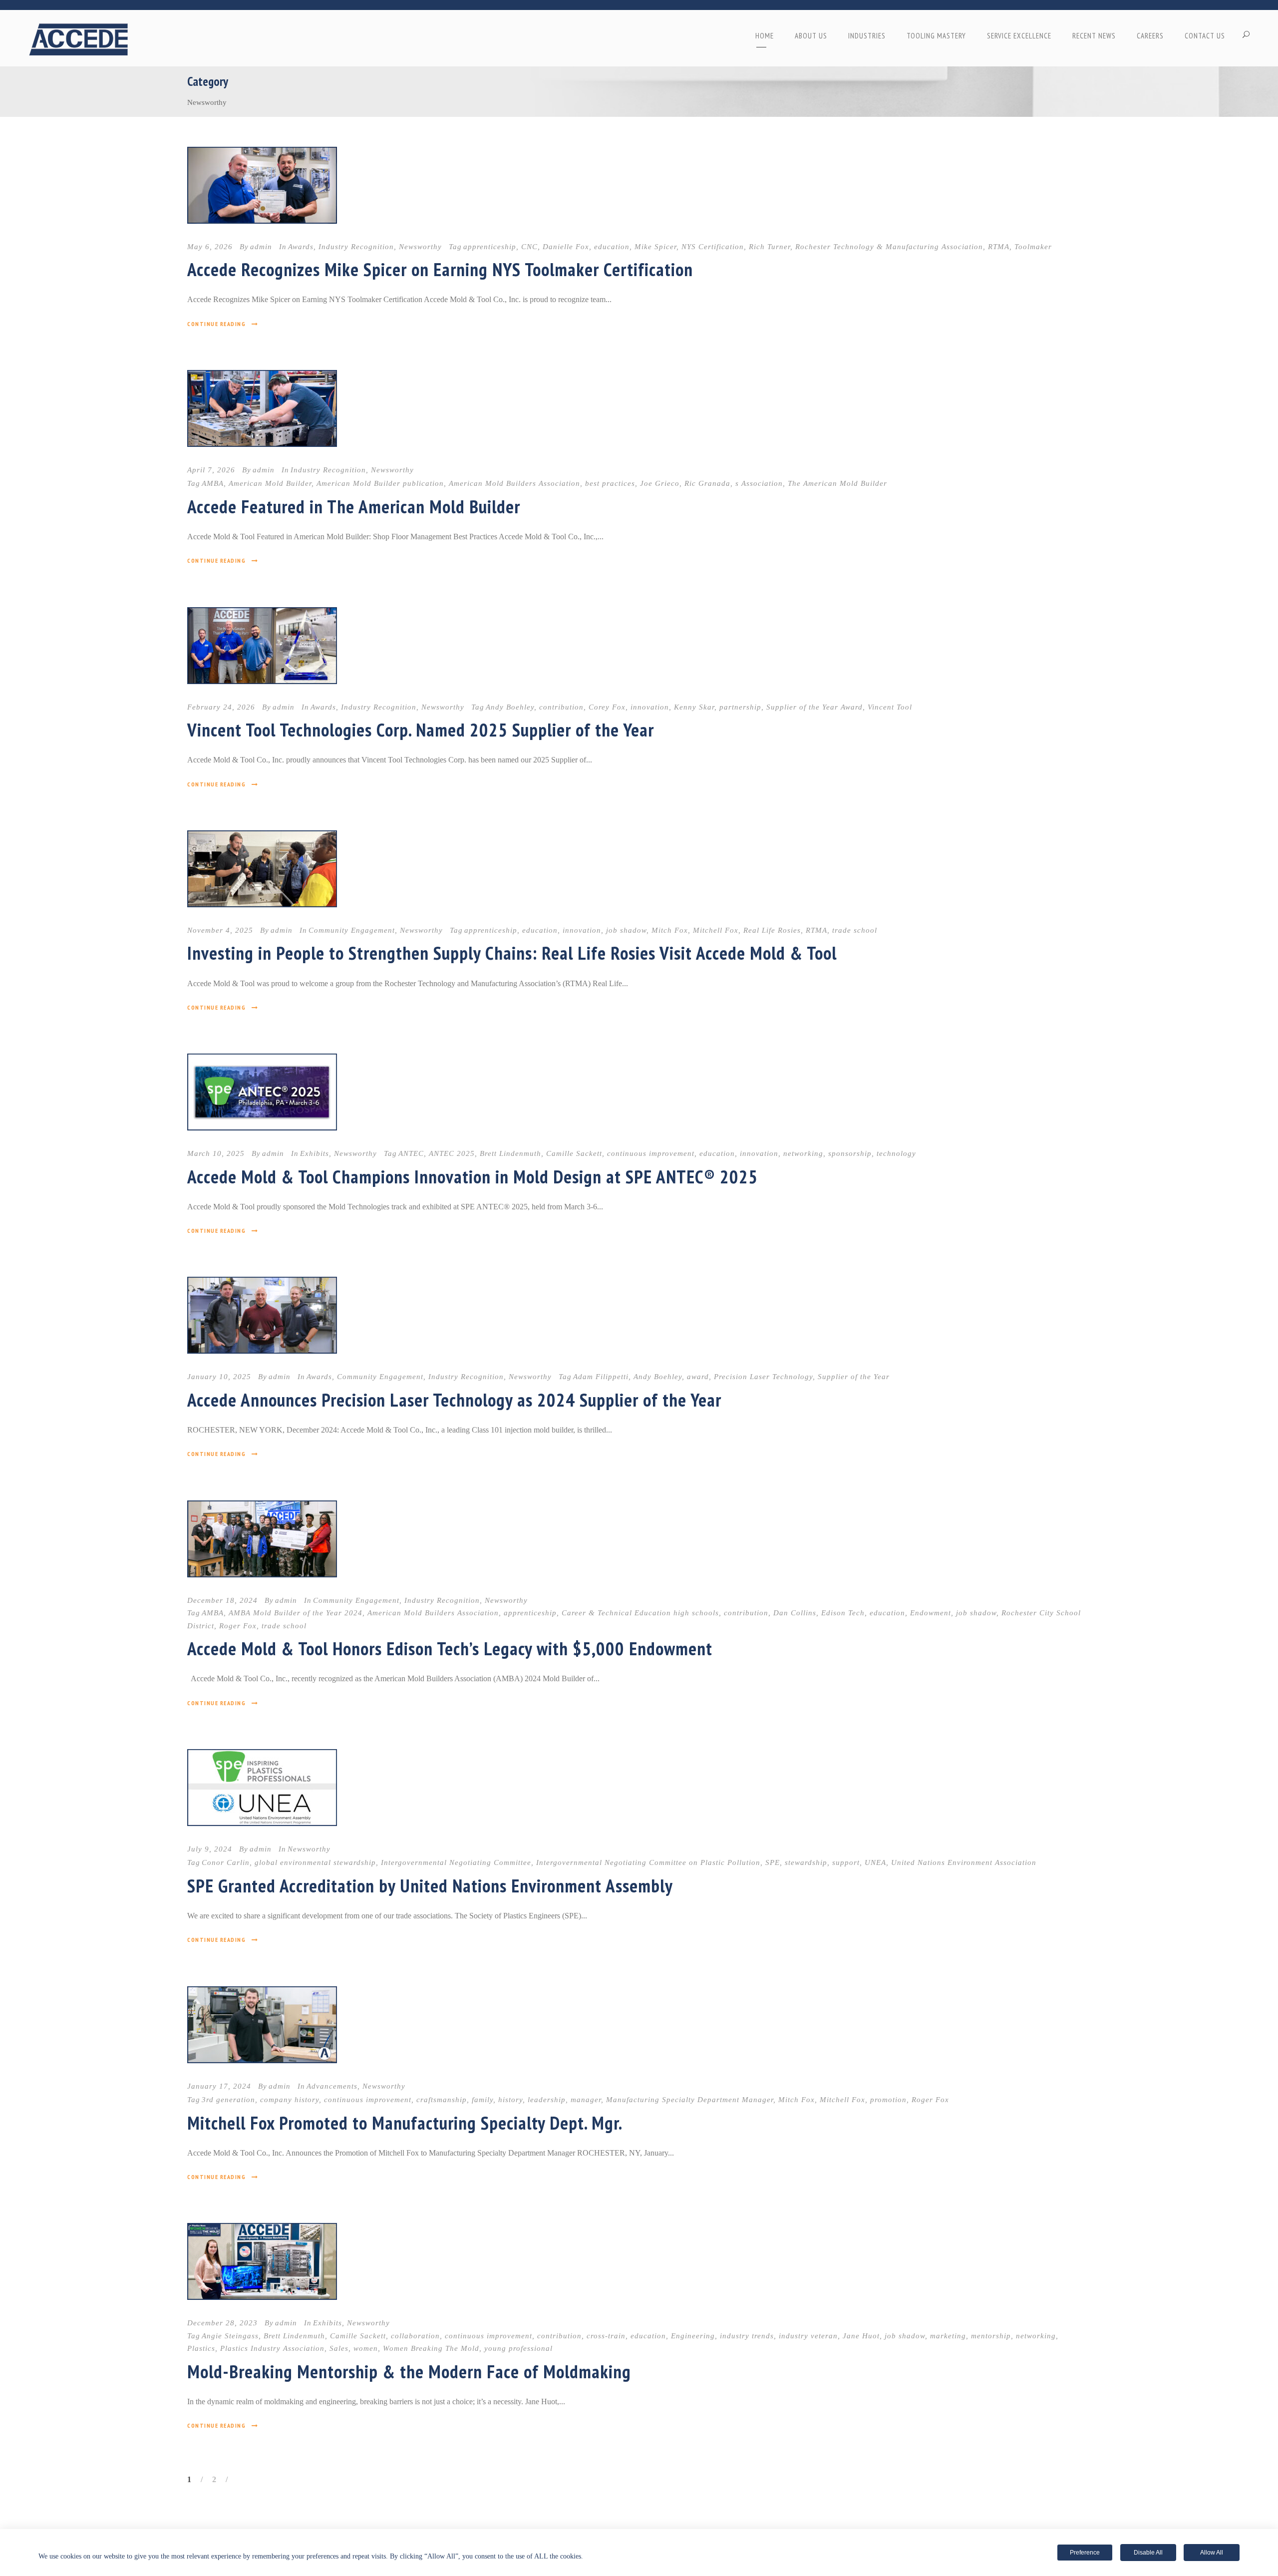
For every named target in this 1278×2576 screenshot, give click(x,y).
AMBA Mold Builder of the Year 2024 (296, 1613)
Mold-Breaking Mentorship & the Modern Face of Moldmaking (409, 2371)
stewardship (806, 1862)
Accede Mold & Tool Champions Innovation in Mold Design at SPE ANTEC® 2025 (473, 1176)
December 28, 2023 (222, 2323)
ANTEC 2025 (452, 1153)
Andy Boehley (510, 707)
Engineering (693, 2336)
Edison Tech (843, 1613)
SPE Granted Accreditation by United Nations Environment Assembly (430, 1885)
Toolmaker (1033, 247)
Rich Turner (770, 247)
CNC (529, 247)
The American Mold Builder (837, 483)
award (698, 1377)
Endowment (931, 1613)
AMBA (213, 483)
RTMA (999, 247)
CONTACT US (1205, 36)
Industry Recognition (356, 247)
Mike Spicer (655, 247)
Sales (339, 2348)
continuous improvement (651, 1153)
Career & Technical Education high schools (640, 1613)
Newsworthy (420, 247)
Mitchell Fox (716, 930)
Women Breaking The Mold (431, 2348)
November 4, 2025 (220, 930)
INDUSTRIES (867, 36)
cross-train (606, 2336)
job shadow (626, 930)
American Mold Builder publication (380, 483)
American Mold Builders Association (514, 483)
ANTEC (411, 1153)
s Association (759, 483)
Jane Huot (861, 2336)
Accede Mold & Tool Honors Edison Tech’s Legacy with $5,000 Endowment (450, 1648)
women (366, 2348)
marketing (948, 2336)
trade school (855, 930)
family (482, 2100)
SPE (773, 1862)
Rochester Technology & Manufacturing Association (889, 247)
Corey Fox (607, 707)
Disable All (1148, 2553)
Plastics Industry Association (272, 2348)
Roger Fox (238, 1626)
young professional (518, 2348)
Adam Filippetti (601, 1377)
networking (803, 1153)
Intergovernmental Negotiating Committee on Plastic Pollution (648, 1862)
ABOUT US (811, 36)
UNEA (875, 1862)
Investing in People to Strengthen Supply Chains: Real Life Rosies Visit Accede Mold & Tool (512, 953)
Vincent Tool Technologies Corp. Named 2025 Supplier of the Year (421, 730)
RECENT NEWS (1094, 36)
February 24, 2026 (221, 707)
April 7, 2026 (211, 470)
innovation (650, 707)
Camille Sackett (574, 1153)
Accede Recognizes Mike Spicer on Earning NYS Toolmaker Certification (440, 269)
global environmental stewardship (315, 1862)
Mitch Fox (670, 930)
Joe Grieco (660, 483)
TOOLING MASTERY (936, 36)
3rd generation (228, 2100)
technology (896, 1153)
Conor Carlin (226, 1862)
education (612, 247)
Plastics (201, 2348)
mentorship (991, 2336)
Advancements (332, 2086)
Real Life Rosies (772, 930)
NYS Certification (713, 247)
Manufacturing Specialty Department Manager (690, 2100)
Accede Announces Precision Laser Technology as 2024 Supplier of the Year (454, 1400)
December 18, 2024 (222, 1600)
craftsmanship (442, 2100)
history (510, 2100)
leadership (547, 2100)
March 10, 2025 (216, 1153)
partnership (740, 707)
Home (765, 36)
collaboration (415, 2336)
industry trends (747, 2336)
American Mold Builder (270, 483)
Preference (1085, 2553)
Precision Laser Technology (763, 1377)
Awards (301, 247)
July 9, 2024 (210, 1849)
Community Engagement (352, 930)
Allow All (1212, 2553)
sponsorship (850, 1153)
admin (261, 247)
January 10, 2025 (219, 1377)
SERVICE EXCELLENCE (1019, 36)
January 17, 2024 (219, 2086)
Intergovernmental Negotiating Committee (456, 1862)
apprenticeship (490, 247)
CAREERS (1150, 36)
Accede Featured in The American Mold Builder (354, 506)
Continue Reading (216, 324)
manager (586, 2100)
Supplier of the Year (854, 1377)
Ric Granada (707, 483)
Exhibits (315, 1153)
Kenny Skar (694, 707)
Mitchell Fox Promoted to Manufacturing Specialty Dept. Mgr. (405, 2123)
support (846, 1862)
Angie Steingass (230, 2336)
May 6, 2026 (210, 247)
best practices (610, 483)
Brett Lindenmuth (510, 1153)
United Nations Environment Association (964, 1862)
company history (290, 2100)
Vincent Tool (890, 707)
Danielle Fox (566, 247)
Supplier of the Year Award (814, 707)
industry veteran (808, 2336)
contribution (561, 707)
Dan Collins (795, 1613)
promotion (888, 2100)
